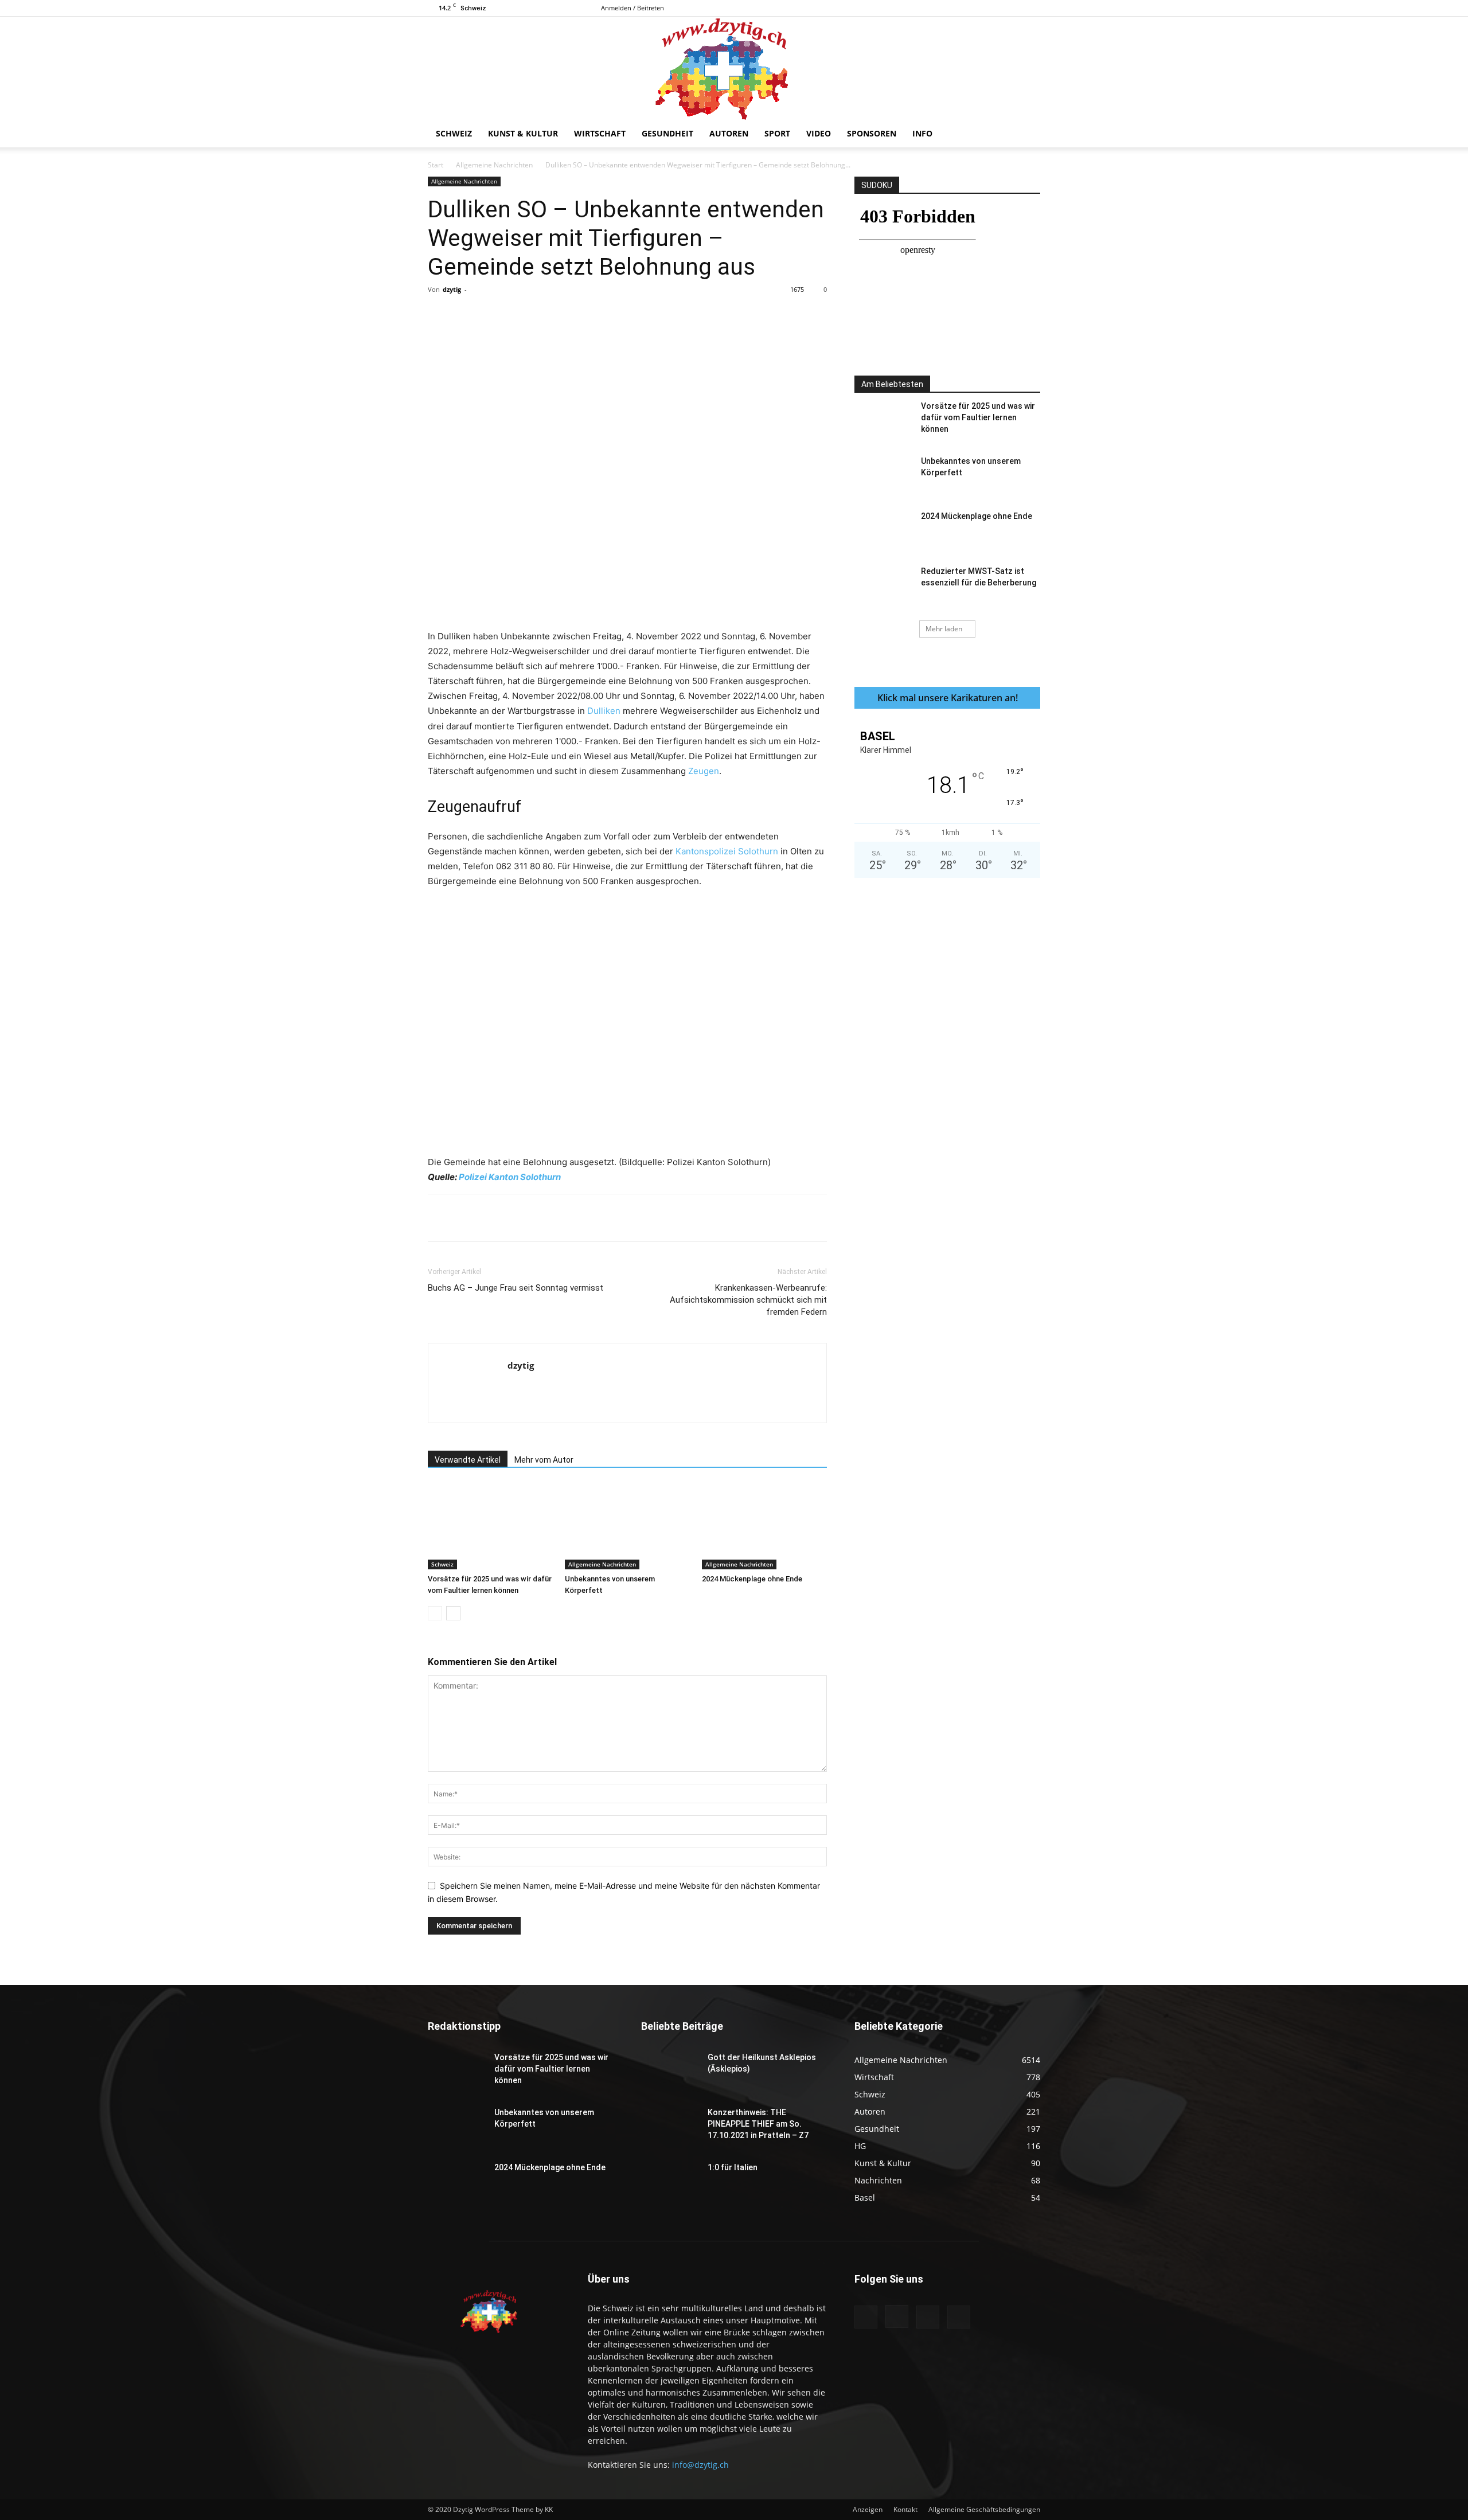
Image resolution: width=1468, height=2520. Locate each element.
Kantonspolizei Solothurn (727, 851)
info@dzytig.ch (700, 2465)
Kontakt (905, 2509)
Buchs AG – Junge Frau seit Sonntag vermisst (516, 1288)
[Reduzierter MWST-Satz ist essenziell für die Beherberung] (883, 585)
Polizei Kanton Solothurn (510, 1177)
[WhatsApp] (588, 315)
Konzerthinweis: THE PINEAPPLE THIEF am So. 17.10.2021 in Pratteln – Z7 (758, 2124)
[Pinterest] (561, 315)
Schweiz (454, 133)
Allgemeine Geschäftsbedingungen (984, 2509)
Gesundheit (667, 133)
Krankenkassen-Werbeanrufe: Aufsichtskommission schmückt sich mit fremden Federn (748, 1300)
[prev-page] (435, 1613)
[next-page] (453, 1613)
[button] (1026, 134)
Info (922, 133)
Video (819, 133)
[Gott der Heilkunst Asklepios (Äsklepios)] (670, 2072)
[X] (1032, 8)
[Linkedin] (614, 315)
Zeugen (704, 771)
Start (436, 165)
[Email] (641, 315)
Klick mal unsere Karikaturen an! (948, 698)
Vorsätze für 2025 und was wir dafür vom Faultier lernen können (978, 417)
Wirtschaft (600, 133)
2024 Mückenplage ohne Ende (752, 1579)
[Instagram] (994, 8)
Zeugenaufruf (475, 807)
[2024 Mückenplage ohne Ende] (764, 1526)
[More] (667, 315)
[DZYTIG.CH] (734, 68)
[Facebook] (975, 8)
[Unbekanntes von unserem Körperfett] (627, 1526)
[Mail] (1013, 8)
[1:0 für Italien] (670, 2182)
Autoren (729, 133)
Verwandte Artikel (468, 1460)
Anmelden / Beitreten (633, 8)
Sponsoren (872, 133)
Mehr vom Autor (544, 1460)
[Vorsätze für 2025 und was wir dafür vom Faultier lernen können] (490, 1526)
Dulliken (604, 711)
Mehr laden (944, 629)
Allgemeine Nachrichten (494, 165)
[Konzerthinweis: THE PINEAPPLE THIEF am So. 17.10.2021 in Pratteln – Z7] (670, 2127)
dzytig (452, 289)
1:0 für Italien (733, 2167)
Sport (777, 133)
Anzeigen (868, 2509)
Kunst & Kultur (523, 133)
